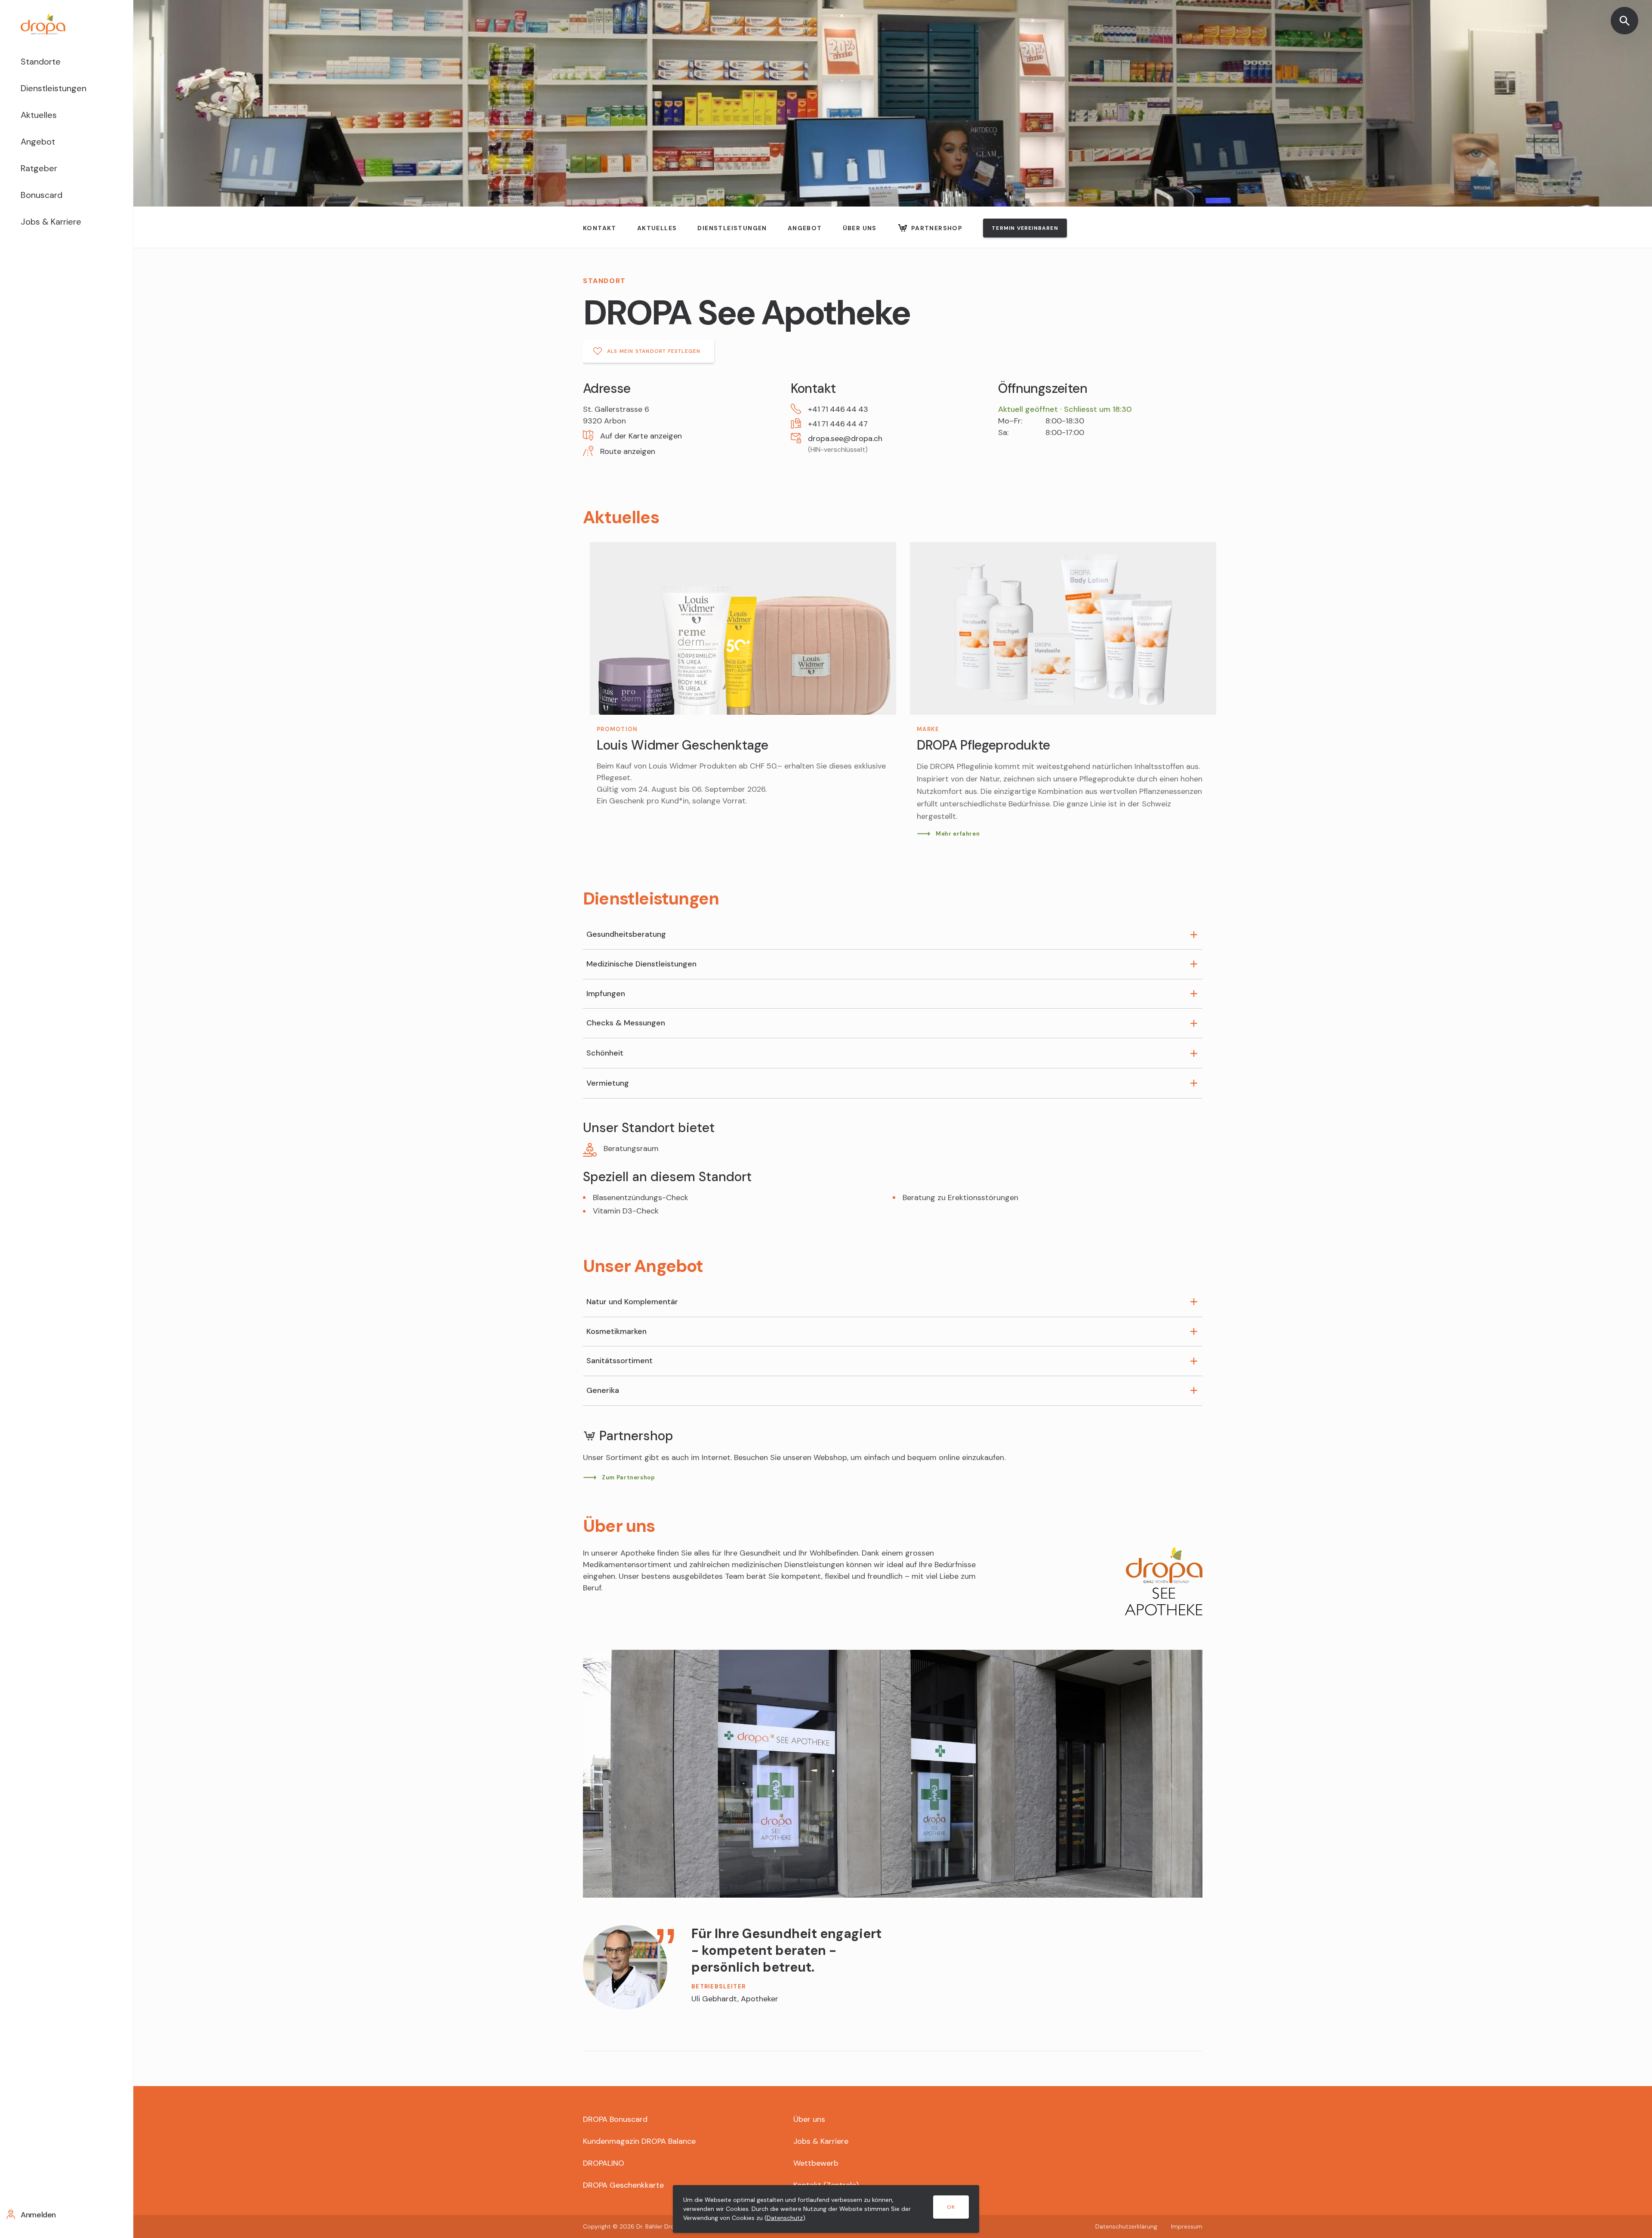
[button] (685, 436)
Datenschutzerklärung (1126, 2226)
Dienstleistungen (54, 88)
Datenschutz (785, 2218)
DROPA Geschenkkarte (623, 2185)
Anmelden (38, 2215)
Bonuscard (42, 195)
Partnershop (937, 228)
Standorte (41, 62)
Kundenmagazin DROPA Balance (639, 2141)
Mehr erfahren (958, 834)
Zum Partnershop (629, 1477)
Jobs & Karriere (51, 222)
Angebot (38, 142)
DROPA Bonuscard (615, 2119)
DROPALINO (604, 2163)
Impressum (1187, 2226)
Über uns (860, 228)
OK (951, 2207)
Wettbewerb (816, 2163)
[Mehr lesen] (1063, 691)
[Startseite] (66, 24)
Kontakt (600, 228)
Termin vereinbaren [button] (1025, 228)
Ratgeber (39, 168)
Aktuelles (39, 115)
